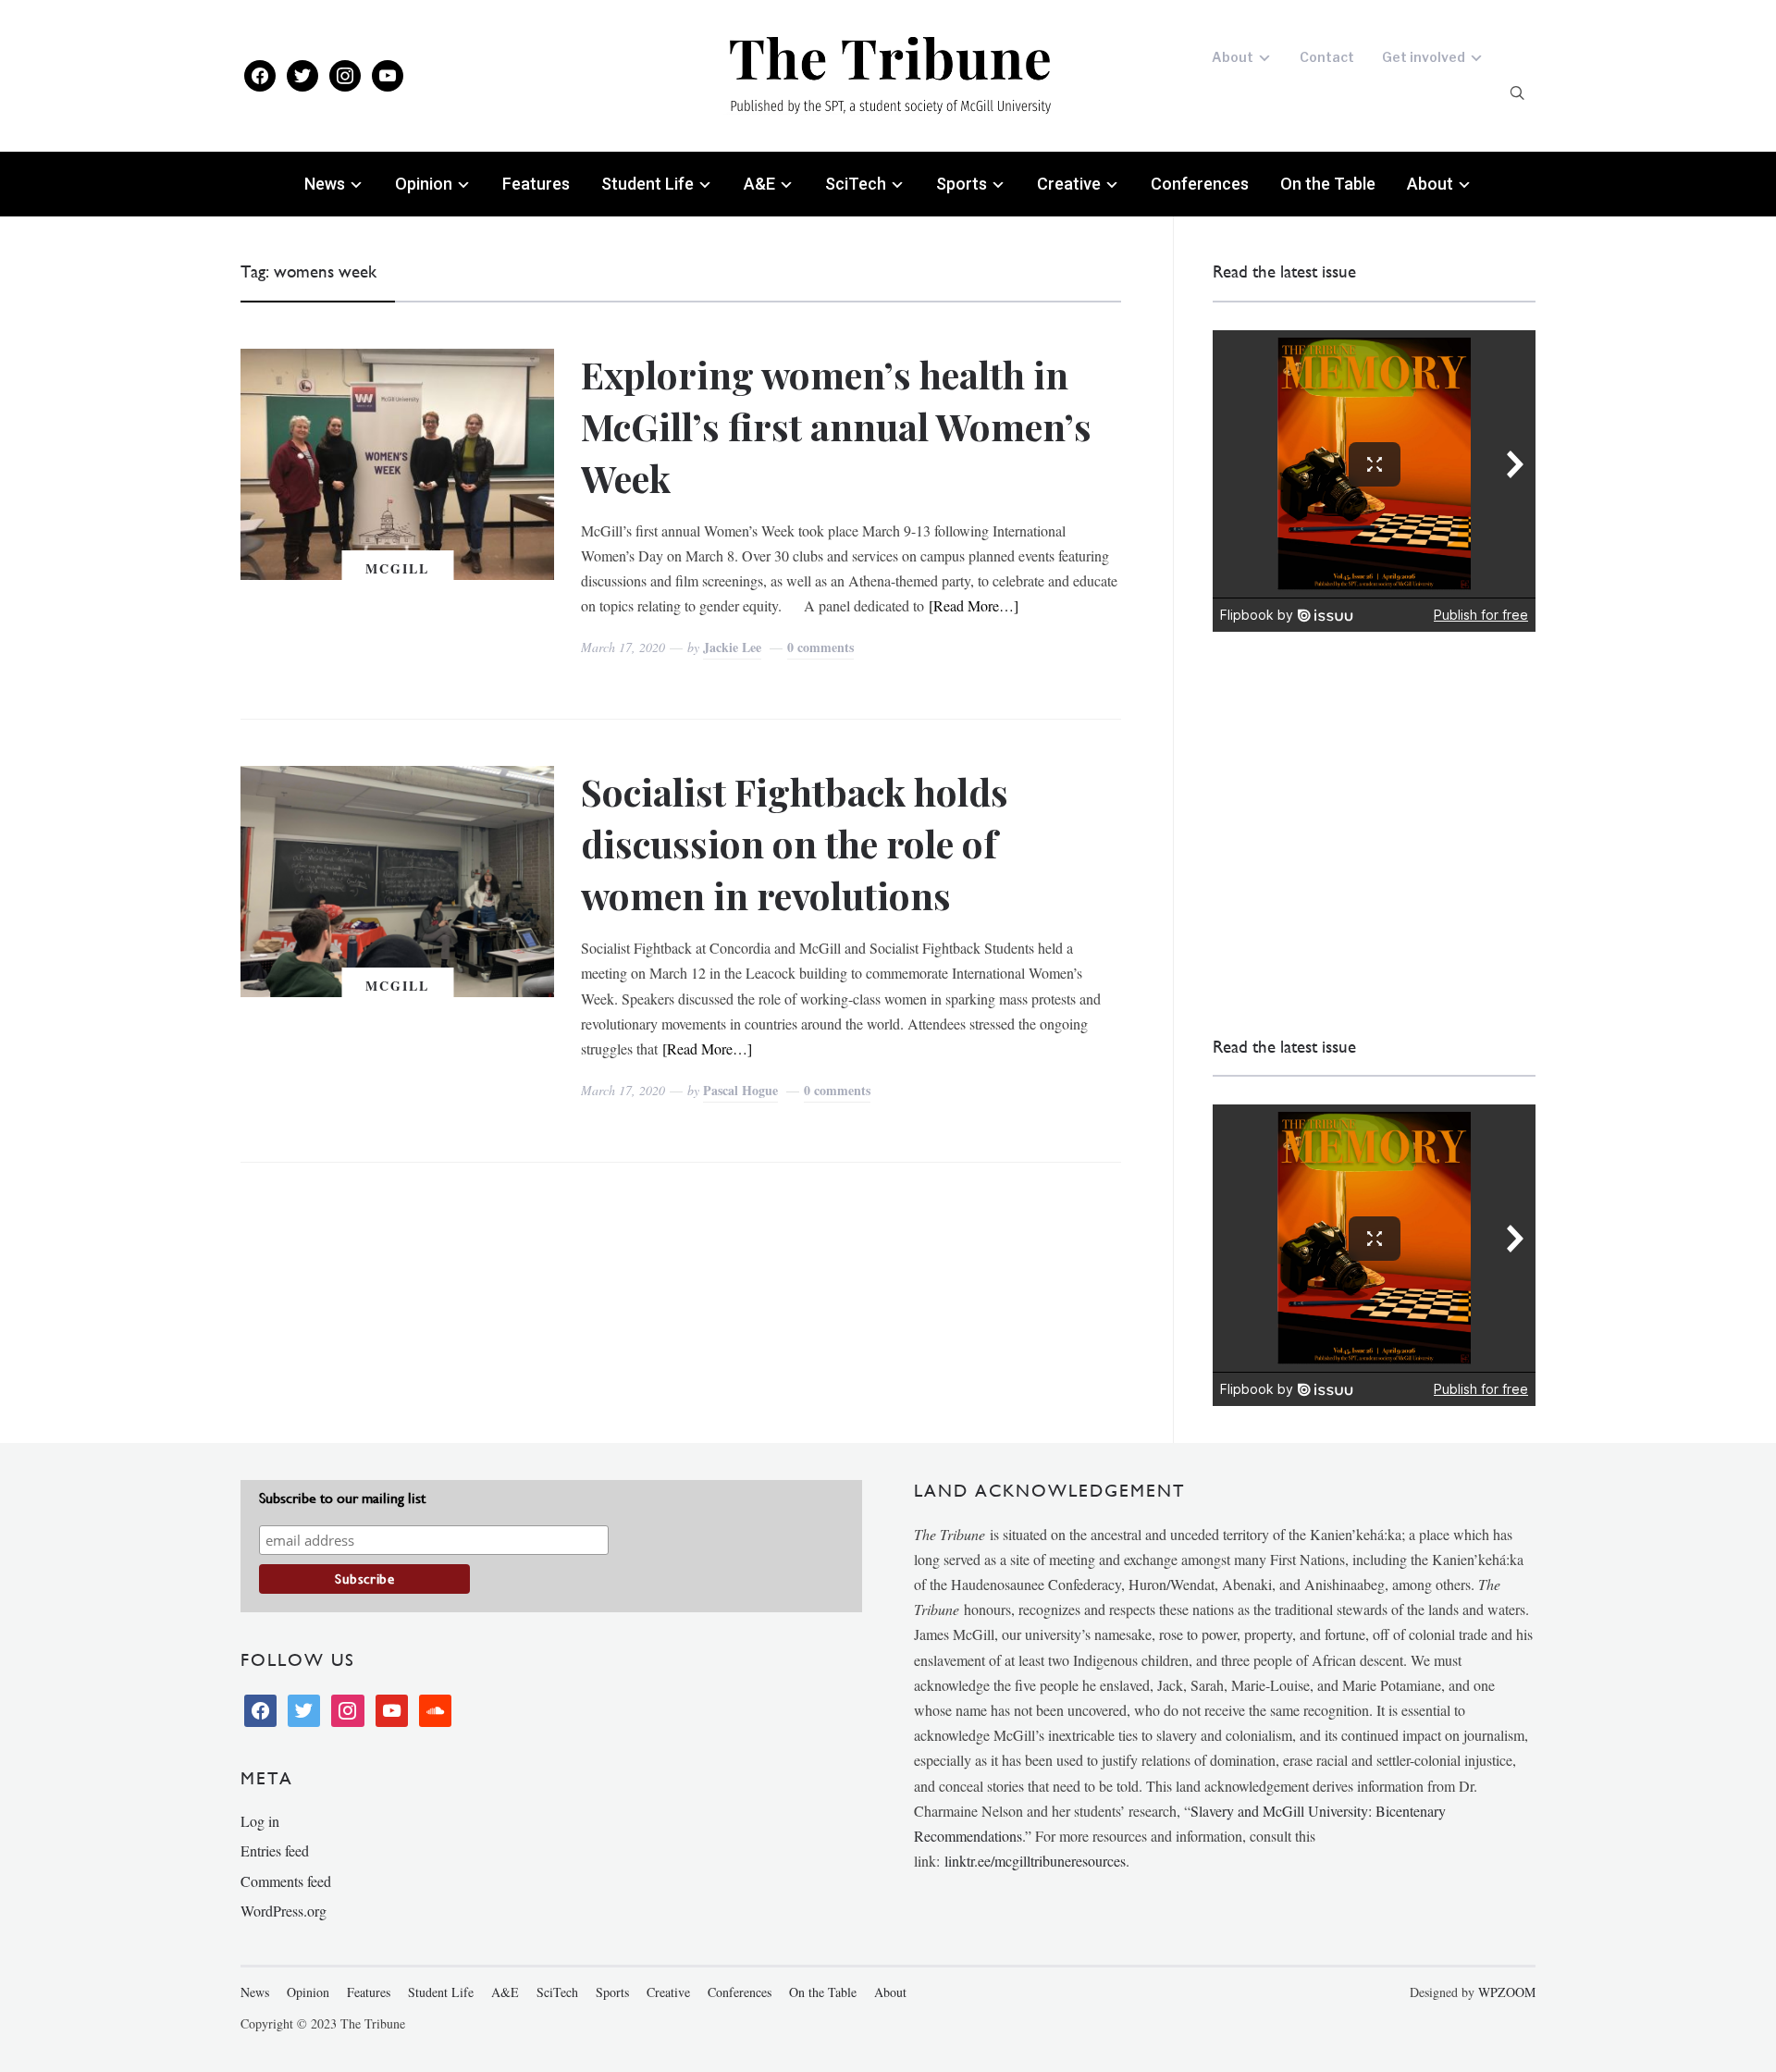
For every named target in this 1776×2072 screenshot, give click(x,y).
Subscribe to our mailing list (342, 1498)
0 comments (820, 647)
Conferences (1200, 184)
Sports (962, 184)
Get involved (1424, 57)
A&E (759, 184)
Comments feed (286, 1881)
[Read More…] (974, 605)
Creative (1069, 184)
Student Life (647, 184)
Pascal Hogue (740, 1090)
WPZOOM (1507, 1992)
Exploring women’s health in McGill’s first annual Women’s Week (836, 426)
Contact (1327, 57)
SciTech (856, 184)
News (325, 184)
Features (536, 184)
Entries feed (275, 1850)
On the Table (1328, 184)
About (1233, 57)
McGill (397, 568)
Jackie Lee (732, 647)
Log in (260, 1821)
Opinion (424, 184)
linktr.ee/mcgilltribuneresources (1035, 1861)
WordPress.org (284, 1911)
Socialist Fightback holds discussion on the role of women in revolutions (795, 843)
